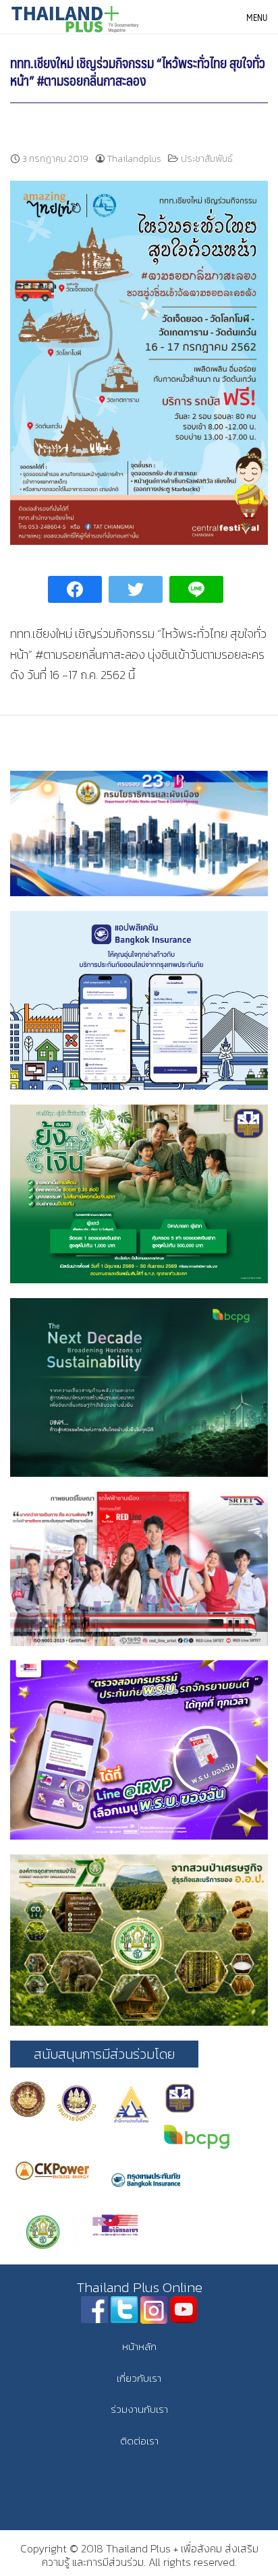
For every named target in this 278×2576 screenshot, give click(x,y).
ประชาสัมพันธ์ (207, 159)
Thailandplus (134, 159)
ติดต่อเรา (139, 2441)
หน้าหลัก (139, 2346)
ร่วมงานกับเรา (139, 2409)
